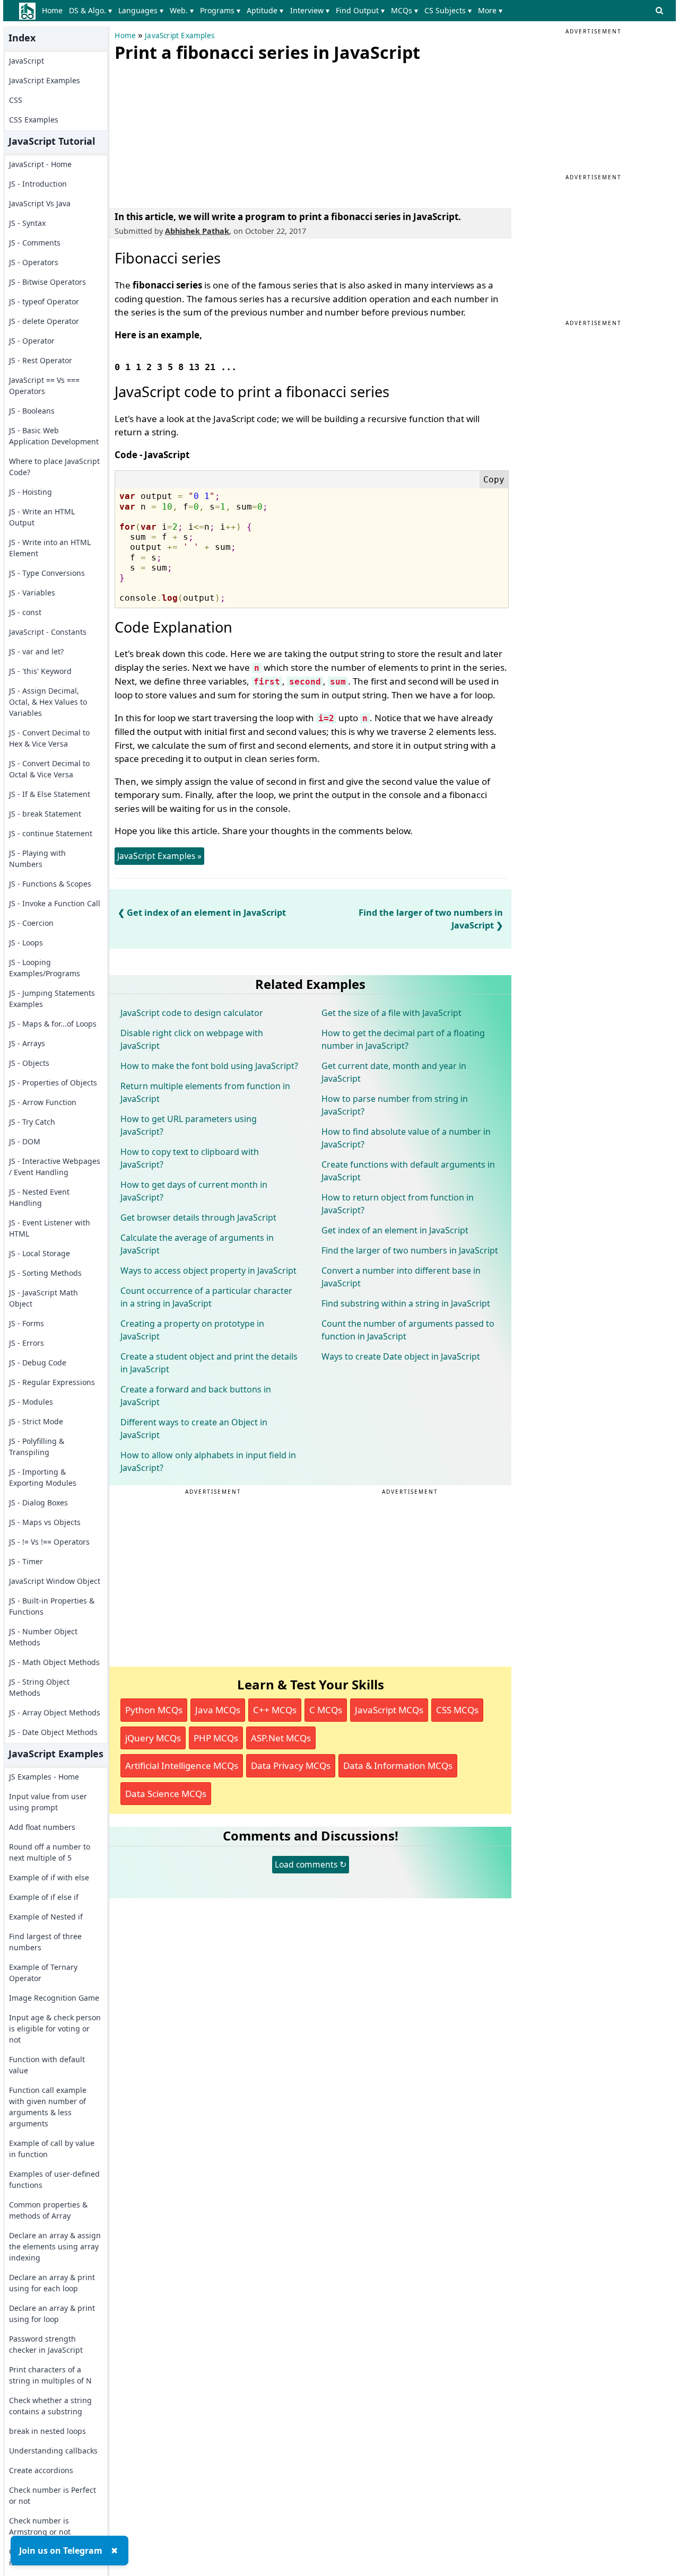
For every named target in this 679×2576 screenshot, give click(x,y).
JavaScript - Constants (48, 632)
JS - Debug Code (38, 1363)
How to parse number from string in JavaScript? (395, 1105)
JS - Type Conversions (47, 573)
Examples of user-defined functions (54, 2179)
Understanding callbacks (53, 2451)
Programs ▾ (220, 10)
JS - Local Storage (40, 1253)
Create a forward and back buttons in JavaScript (196, 1396)
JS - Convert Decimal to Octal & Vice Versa (49, 769)
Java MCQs (218, 1710)
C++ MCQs (275, 1710)
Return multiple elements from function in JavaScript (205, 1092)
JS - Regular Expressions (52, 1382)
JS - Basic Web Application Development (54, 436)
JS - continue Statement (51, 833)
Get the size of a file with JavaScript (391, 1013)
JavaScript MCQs (389, 1710)
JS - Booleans (32, 411)
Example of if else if (44, 1897)
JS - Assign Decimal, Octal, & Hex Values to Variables (48, 702)
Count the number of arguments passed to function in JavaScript (408, 1330)
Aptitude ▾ (265, 10)
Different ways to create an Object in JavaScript (194, 1429)
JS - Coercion (31, 923)
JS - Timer (26, 1561)
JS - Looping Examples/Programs (45, 968)
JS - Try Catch (32, 1122)
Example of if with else (49, 1877)
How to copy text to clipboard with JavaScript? (190, 1158)
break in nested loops (47, 2431)
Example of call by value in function (52, 2149)
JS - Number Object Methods (43, 1637)
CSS (16, 100)
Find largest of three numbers (45, 1942)
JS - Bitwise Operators (47, 282)
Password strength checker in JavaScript (46, 2344)
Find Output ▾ (360, 10)
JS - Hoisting (31, 492)
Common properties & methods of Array (48, 2210)
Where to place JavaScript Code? (54, 467)
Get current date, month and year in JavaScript (394, 1072)
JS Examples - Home (44, 1777)
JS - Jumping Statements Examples (52, 998)
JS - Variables (32, 593)
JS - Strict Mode (36, 1421)
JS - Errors (27, 1343)
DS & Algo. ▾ (90, 10)
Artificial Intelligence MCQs (182, 1765)
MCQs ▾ (404, 10)
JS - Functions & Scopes (50, 884)
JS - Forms (27, 1323)
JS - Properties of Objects (53, 1083)
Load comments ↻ (311, 1864)
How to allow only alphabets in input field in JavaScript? (208, 1461)
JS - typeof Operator (44, 301)
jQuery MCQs (153, 1738)
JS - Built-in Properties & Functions (52, 1606)
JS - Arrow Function (43, 1102)
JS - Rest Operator (41, 360)
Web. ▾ (182, 10)
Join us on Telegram (61, 2551)
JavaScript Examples (45, 80)
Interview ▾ (310, 10)
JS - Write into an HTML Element (50, 548)
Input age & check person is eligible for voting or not (55, 2029)
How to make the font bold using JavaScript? (209, 1066)
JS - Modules (31, 1402)
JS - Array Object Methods (55, 1712)
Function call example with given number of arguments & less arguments (48, 2107)
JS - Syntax (27, 223)
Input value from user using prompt (48, 1802)
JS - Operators (34, 262)
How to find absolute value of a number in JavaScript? (406, 1138)
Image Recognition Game (54, 1998)
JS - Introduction (38, 184)
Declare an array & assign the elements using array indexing (55, 2246)
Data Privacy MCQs (291, 1765)
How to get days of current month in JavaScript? (194, 1191)
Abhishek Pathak (197, 231)
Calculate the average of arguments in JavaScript (197, 1244)
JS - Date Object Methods (53, 1732)
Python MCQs (154, 1710)
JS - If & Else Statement (50, 794)
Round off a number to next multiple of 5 (50, 1852)
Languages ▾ (141, 10)
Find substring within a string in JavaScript (406, 1303)
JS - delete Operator (44, 321)
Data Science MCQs (166, 1794)
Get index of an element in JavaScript (206, 913)
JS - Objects (29, 1063)
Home (52, 10)
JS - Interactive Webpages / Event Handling (55, 1167)
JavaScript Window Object (55, 1581)
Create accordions (41, 2470)
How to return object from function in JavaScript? (398, 1204)
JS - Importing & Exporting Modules (43, 1477)
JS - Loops (26, 943)
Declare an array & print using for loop (52, 2314)
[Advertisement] (194, 133)
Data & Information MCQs (398, 1765)
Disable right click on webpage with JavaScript (192, 1039)
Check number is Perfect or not (53, 2495)
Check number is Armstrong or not (40, 2526)
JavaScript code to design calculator (192, 1013)
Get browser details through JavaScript (198, 1217)
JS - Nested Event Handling (39, 1197)
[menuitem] (54, 11)
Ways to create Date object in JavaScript (401, 1356)
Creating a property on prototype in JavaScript (192, 1330)
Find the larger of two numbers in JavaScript (410, 1250)
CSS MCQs (457, 1710)
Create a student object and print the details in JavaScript (209, 1363)
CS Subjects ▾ (448, 10)
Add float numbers (42, 1827)
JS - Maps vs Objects (45, 1522)
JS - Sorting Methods (45, 1273)
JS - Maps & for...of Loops (53, 1024)
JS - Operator (32, 341)
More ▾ (490, 10)
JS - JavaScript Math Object (43, 1298)
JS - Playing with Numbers (37, 858)
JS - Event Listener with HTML (50, 1228)
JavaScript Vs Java (40, 203)
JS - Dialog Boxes (38, 1502)
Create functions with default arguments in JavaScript (408, 1171)
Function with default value (47, 2065)
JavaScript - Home (40, 164)
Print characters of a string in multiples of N (50, 2375)
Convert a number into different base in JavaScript (401, 1277)
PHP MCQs (216, 1738)
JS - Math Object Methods (54, 1662)
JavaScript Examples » (159, 856)
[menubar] (274, 11)
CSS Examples (34, 120)
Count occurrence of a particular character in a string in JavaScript (206, 1297)
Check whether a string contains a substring (50, 2406)
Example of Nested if (46, 1917)
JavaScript (27, 61)
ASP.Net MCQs (281, 1738)
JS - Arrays (27, 1043)
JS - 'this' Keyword (40, 671)
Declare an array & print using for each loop (52, 2283)
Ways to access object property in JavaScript (208, 1271)
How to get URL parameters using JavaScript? (189, 1125)
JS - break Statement (45, 814)
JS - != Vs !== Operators (49, 1542)
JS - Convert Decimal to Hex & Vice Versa (49, 738)
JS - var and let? (36, 651)
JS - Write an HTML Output (42, 517)
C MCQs (326, 1710)
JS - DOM (25, 1141)
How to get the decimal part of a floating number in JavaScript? (403, 1039)
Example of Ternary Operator (43, 1973)
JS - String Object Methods (39, 1687)
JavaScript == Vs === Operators (44, 385)
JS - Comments (35, 243)
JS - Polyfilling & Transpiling (37, 1447)
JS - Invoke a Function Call (55, 903)
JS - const (25, 612)
